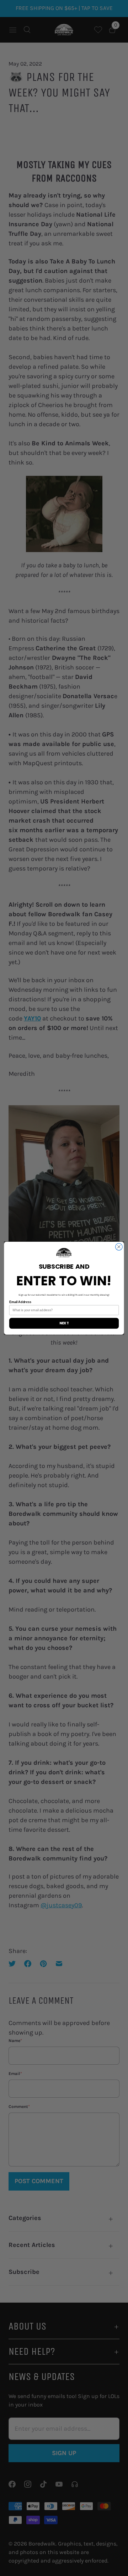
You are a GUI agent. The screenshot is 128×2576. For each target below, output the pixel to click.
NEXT (64, 1323)
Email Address (20, 1302)
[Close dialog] (119, 1247)
